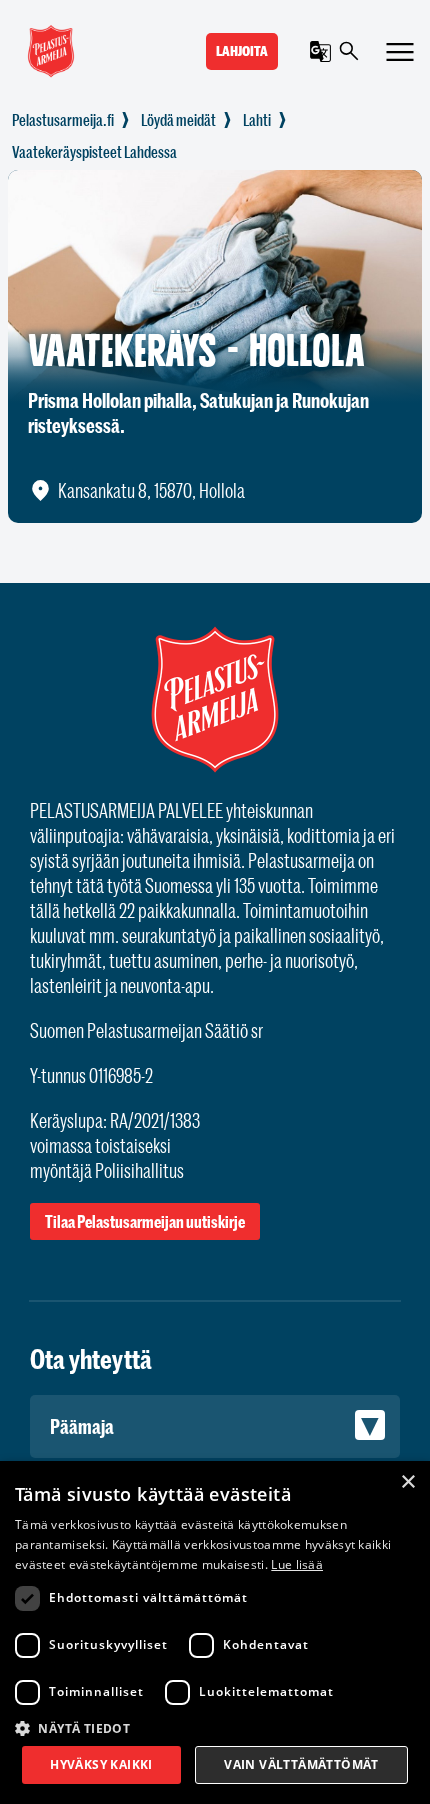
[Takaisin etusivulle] (63, 120)
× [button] (407, 1482)
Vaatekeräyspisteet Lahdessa (94, 152)
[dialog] (215, 1632)
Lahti (257, 120)
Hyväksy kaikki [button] (101, 1764)
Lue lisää (297, 1564)
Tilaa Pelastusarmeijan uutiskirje (145, 1221)
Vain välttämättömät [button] (301, 1764)
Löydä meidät (178, 120)
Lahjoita (242, 51)
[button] (215, 1727)
